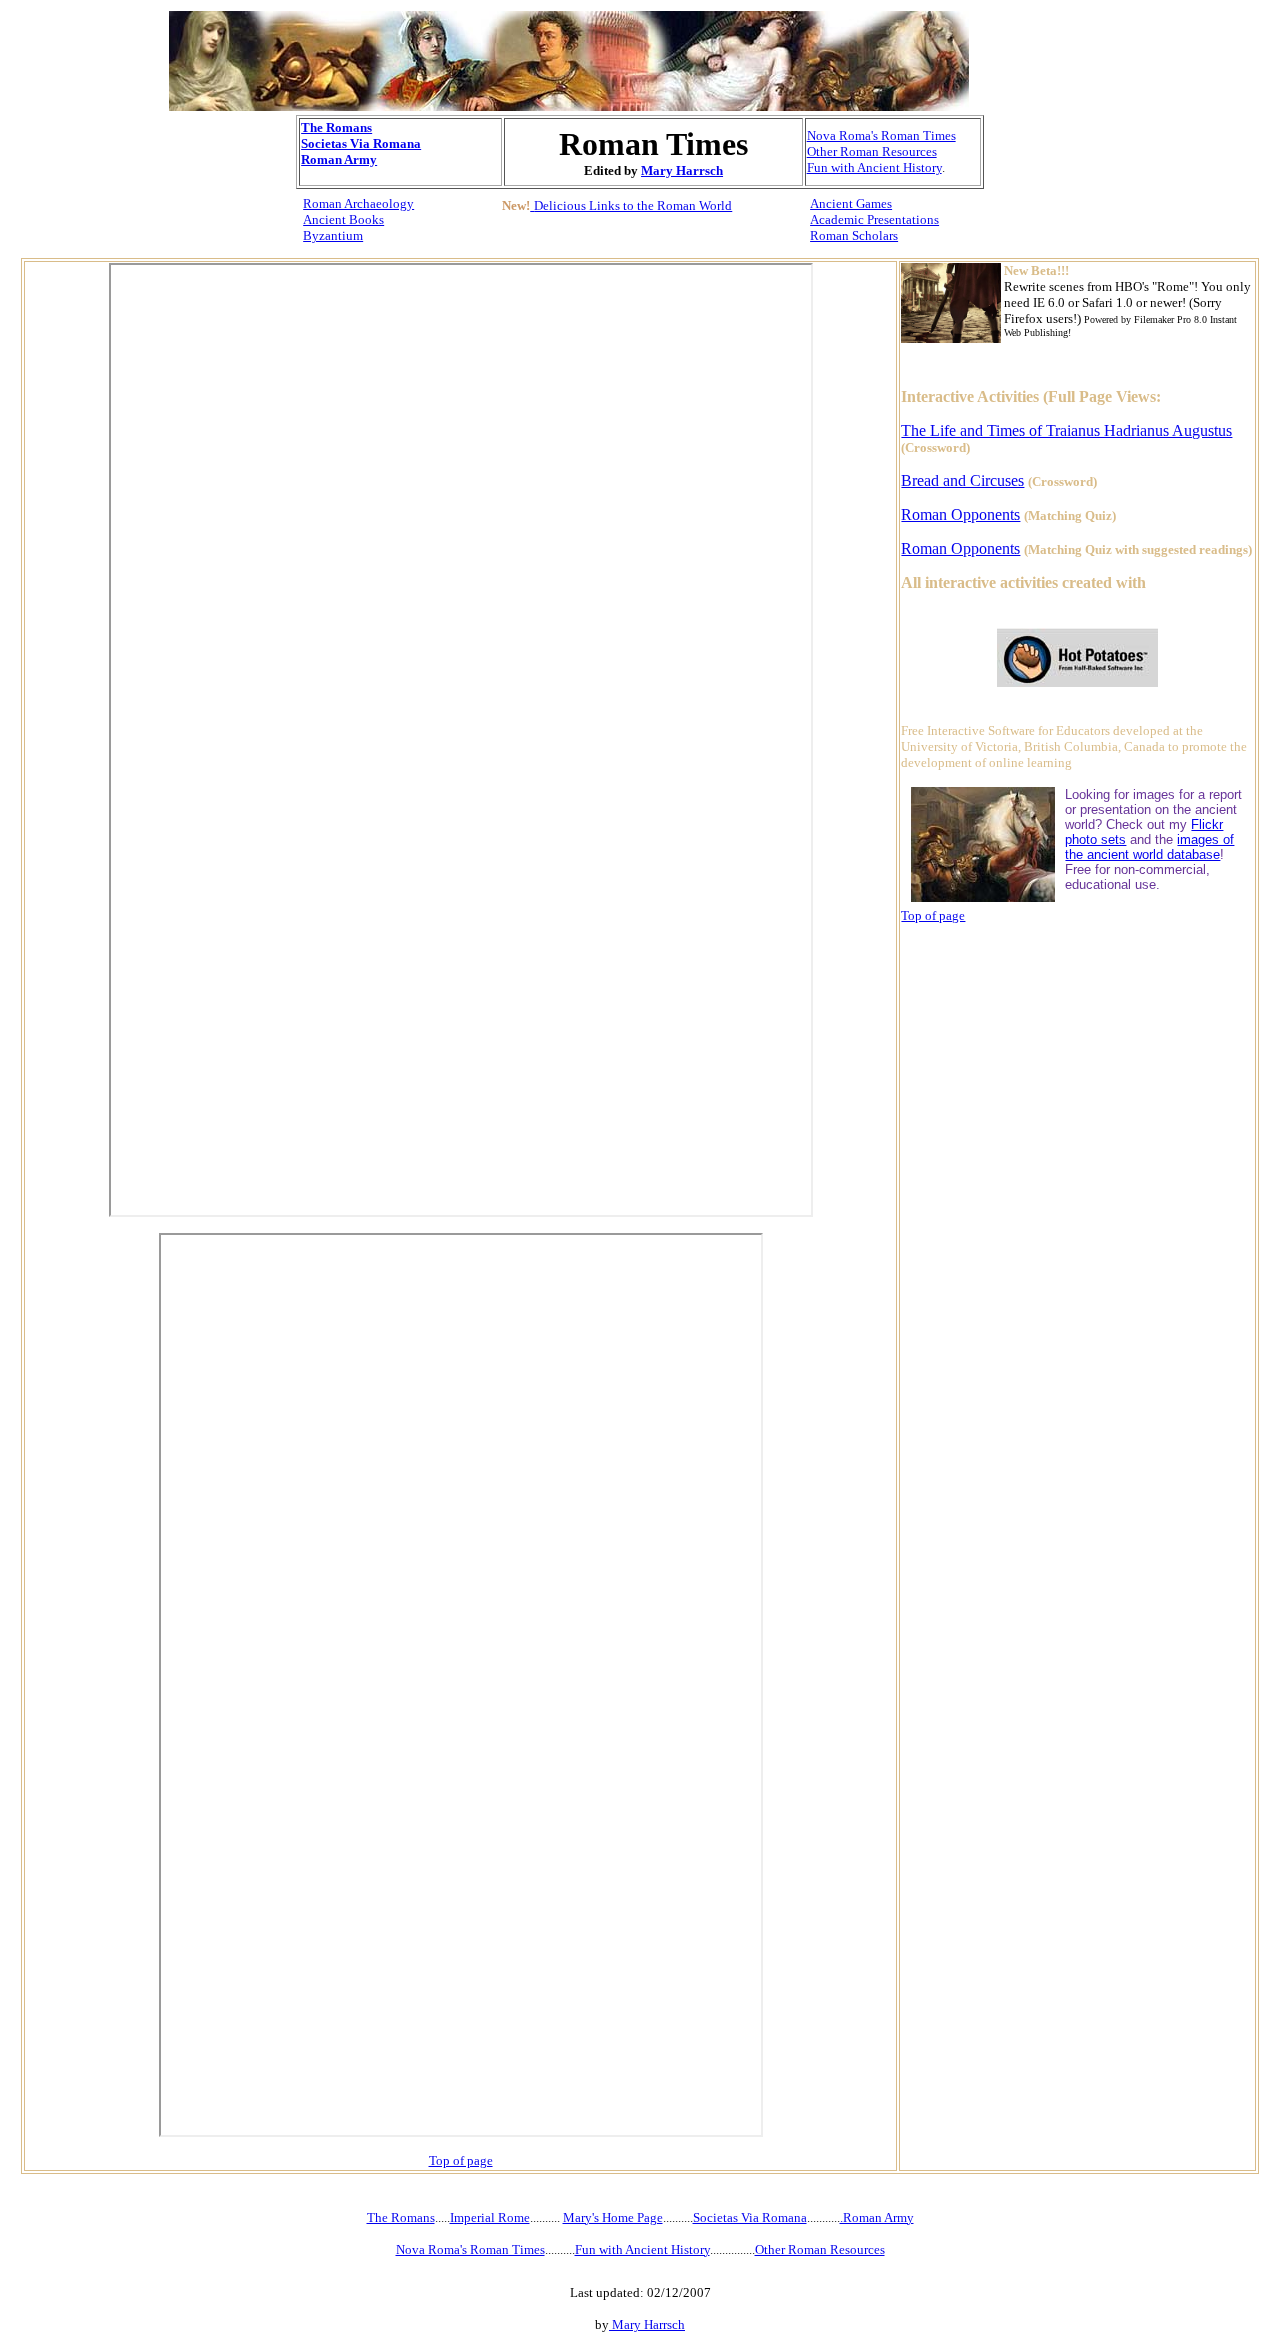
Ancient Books (343, 219)
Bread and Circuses (962, 480)
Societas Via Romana (361, 143)
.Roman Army (877, 2217)
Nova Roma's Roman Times (881, 135)
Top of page (461, 2160)
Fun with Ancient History (874, 167)
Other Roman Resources (872, 151)
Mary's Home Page (613, 2217)
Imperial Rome (490, 2217)
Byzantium (333, 235)
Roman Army (339, 159)
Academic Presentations (874, 219)
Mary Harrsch (682, 170)
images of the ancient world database (1149, 847)
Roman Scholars (854, 235)
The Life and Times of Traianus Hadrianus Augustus (1066, 430)
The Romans (336, 127)
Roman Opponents (960, 514)
